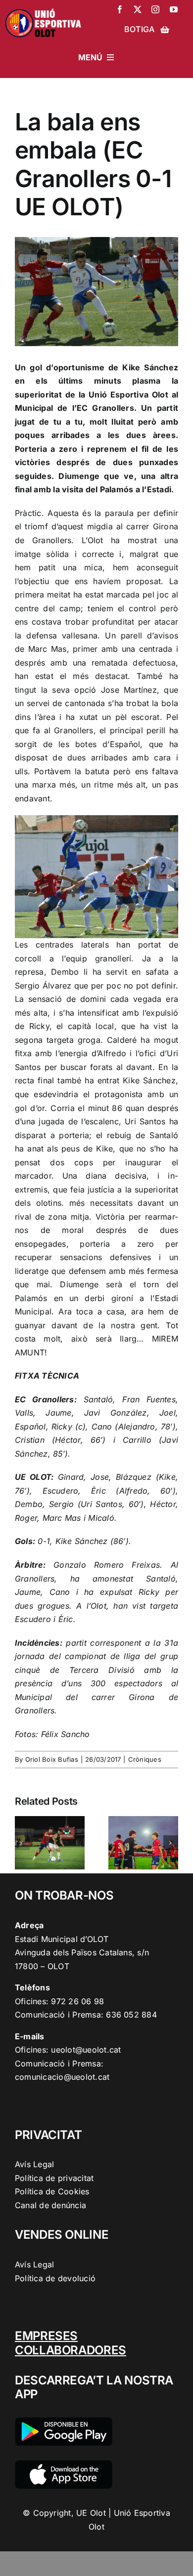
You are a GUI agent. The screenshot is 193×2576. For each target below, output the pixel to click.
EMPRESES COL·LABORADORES (71, 2343)
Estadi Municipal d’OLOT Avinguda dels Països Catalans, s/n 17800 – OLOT (82, 1953)
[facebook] (120, 9)
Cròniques (145, 1759)
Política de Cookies (52, 2191)
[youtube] (174, 9)
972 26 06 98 (77, 2001)
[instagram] (155, 9)
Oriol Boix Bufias (52, 1759)
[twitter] (138, 9)
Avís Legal (34, 2164)
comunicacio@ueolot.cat (62, 2077)
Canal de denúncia (50, 2205)
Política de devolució (55, 2278)
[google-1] (64, 2421)
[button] (22, 1843)
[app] (64, 2464)
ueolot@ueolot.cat (86, 2050)
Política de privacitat (54, 2178)
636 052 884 (131, 2015)
